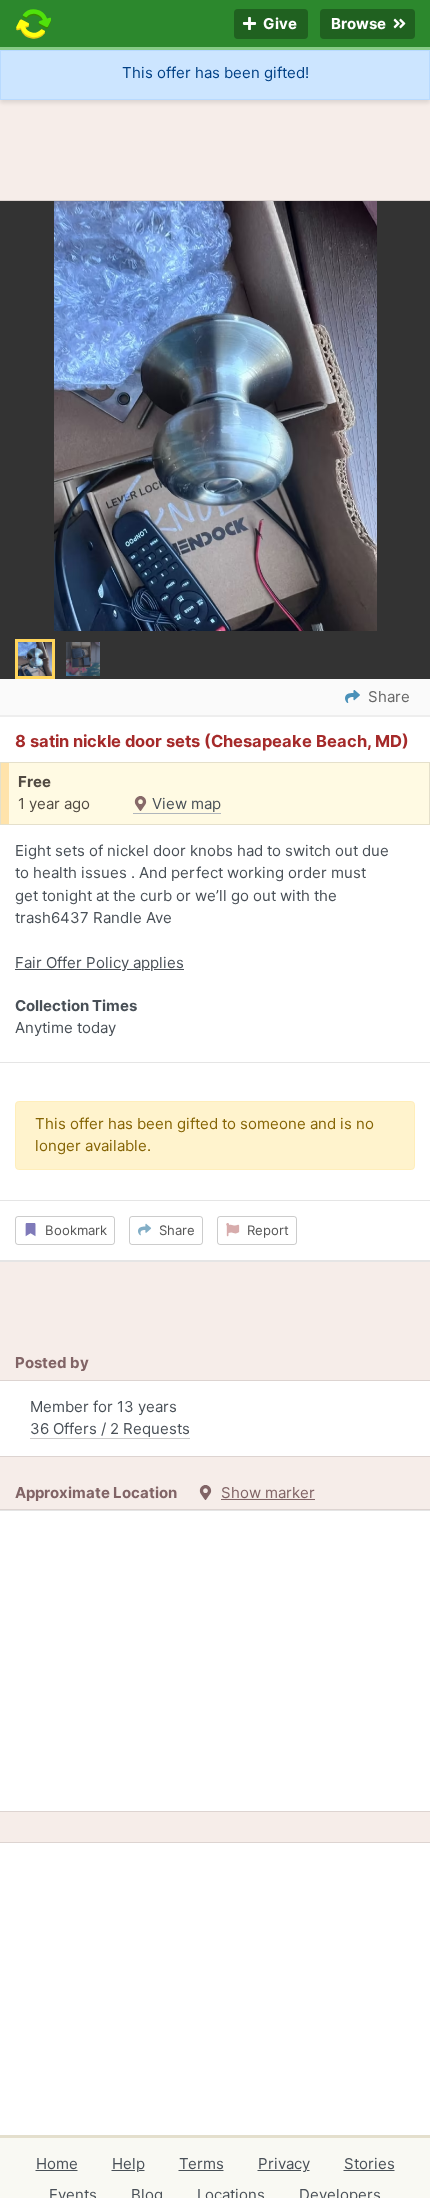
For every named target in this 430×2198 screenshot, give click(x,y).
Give (278, 24)
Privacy (284, 2163)
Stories (369, 2163)
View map (184, 803)
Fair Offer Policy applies (99, 962)
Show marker (268, 1492)
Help (128, 2163)
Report (264, 1230)
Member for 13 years (110, 1418)
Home (57, 2163)
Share (173, 1230)
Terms (201, 2163)
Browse (360, 24)
